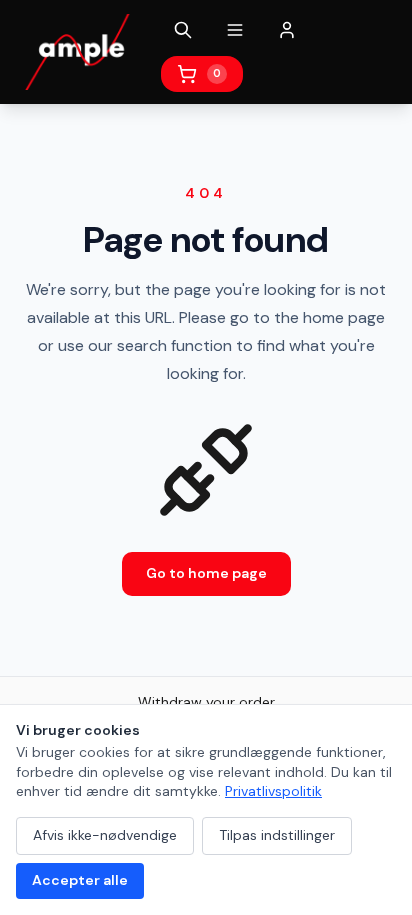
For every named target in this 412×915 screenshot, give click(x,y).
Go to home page (206, 573)
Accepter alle (80, 880)
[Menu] (235, 30)
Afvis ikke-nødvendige (105, 835)
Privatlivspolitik (273, 791)
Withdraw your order (206, 702)
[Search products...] (183, 30)
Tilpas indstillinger (277, 835)
